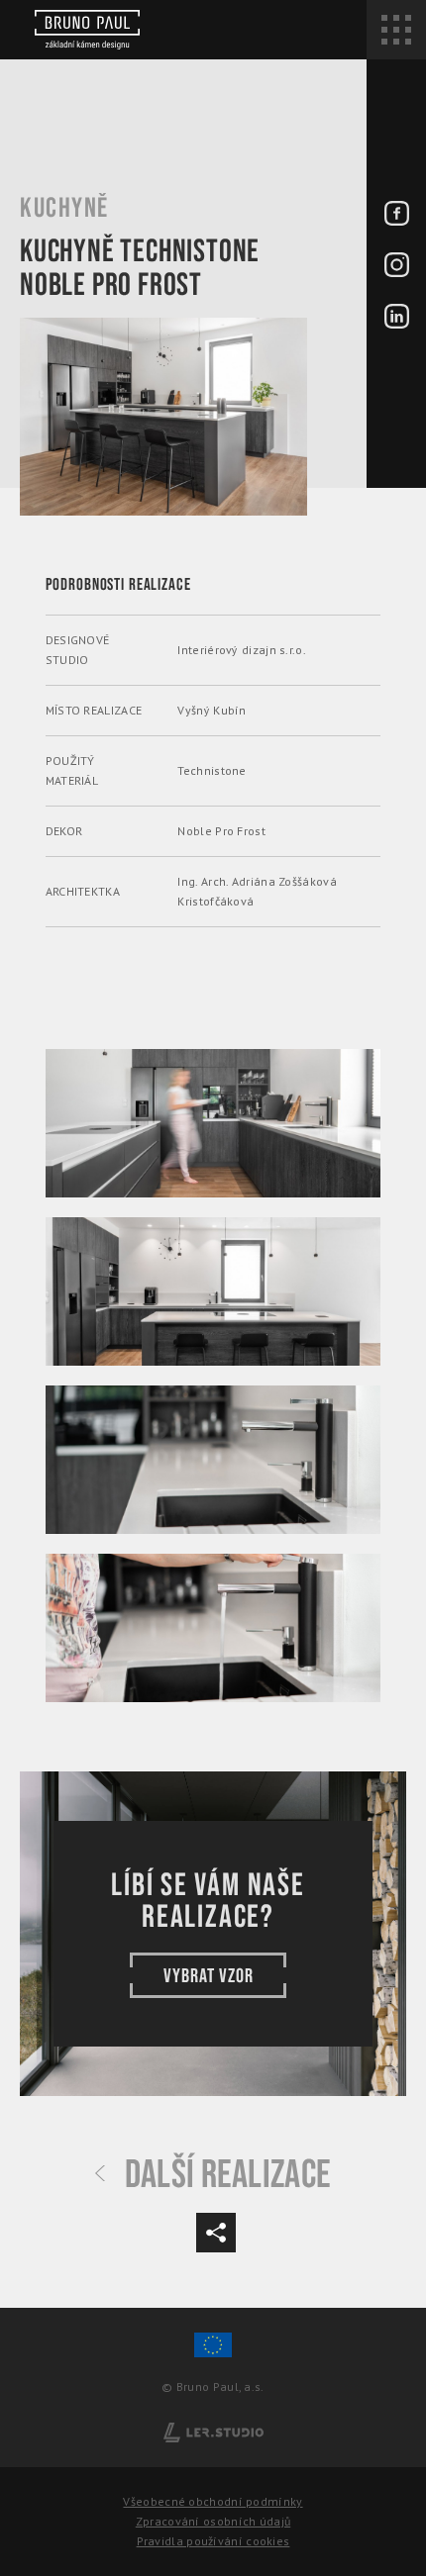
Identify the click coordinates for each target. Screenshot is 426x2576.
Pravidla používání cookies (213, 2541)
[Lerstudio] (213, 2431)
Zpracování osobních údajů (213, 2521)
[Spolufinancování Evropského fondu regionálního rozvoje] (213, 2354)
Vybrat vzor (209, 1976)
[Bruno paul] (87, 30)
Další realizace (228, 2175)
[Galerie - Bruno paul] (213, 1123)
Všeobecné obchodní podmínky (213, 2501)
